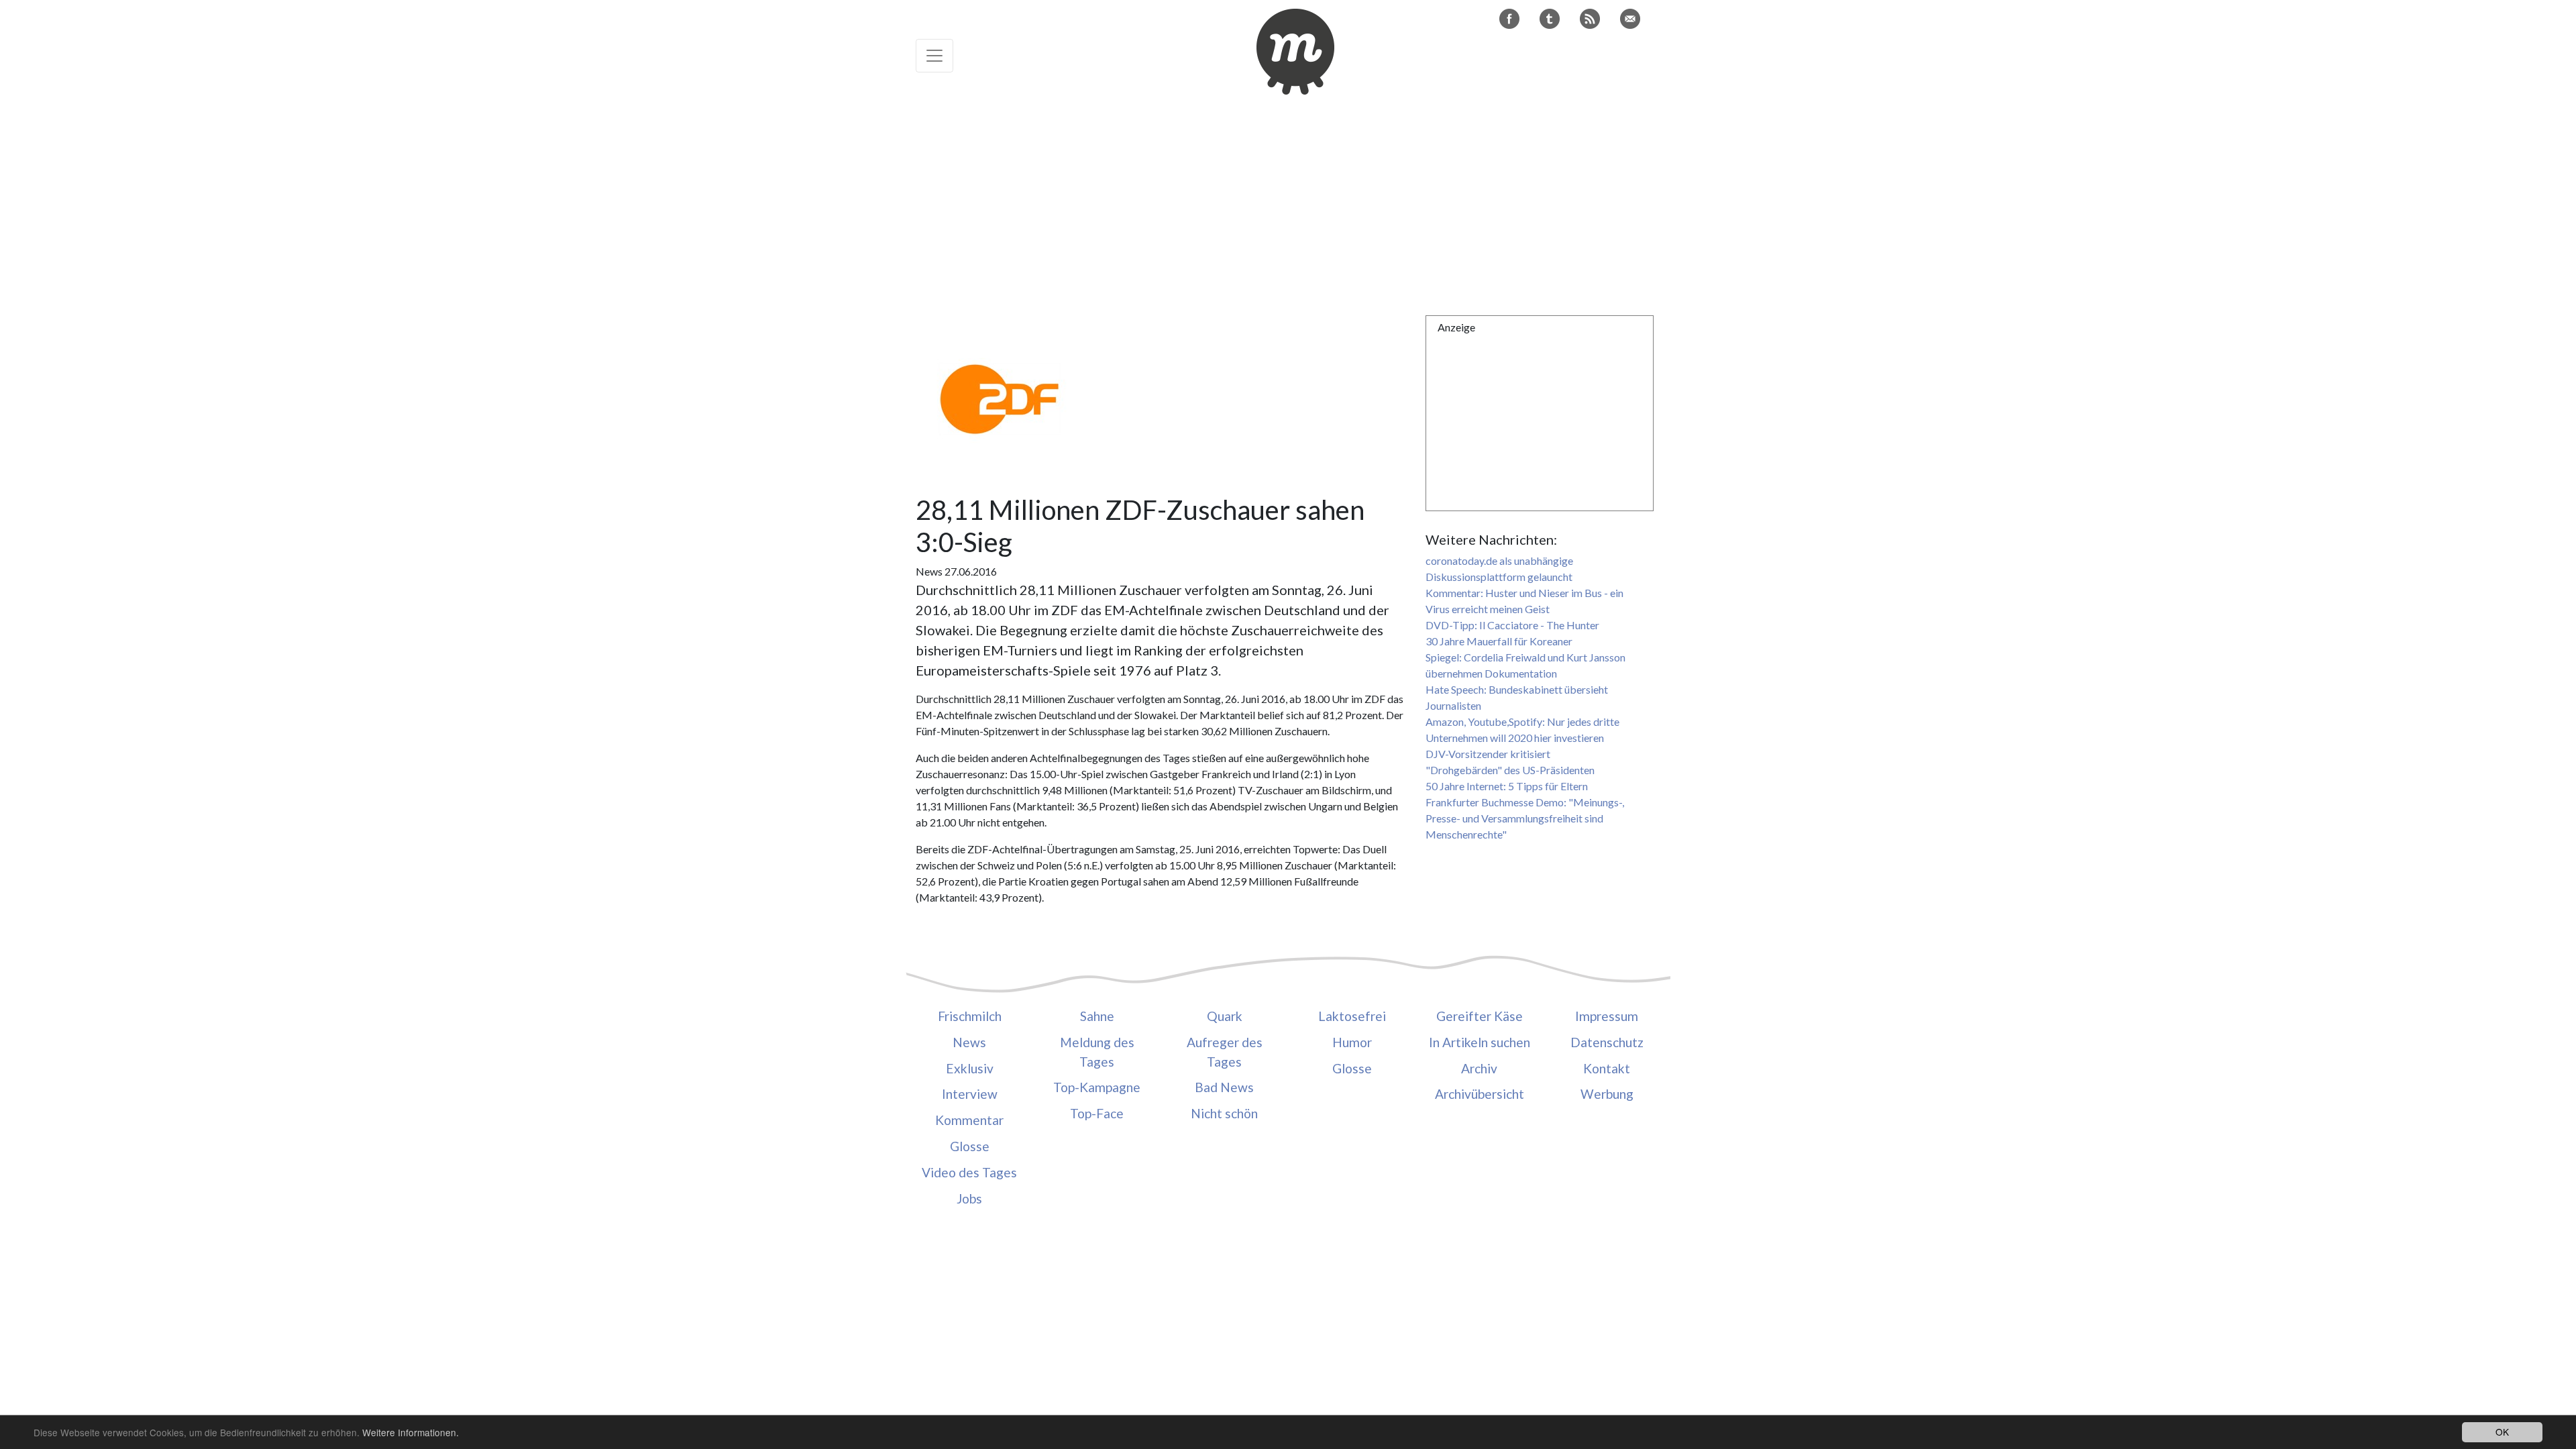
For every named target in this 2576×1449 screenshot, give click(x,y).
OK (2502, 1432)
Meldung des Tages (1097, 1052)
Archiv (1479, 1068)
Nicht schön (1224, 1113)
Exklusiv (970, 1068)
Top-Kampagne (1097, 1087)
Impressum (1607, 1016)
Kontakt (1607, 1068)
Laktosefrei (1352, 1016)
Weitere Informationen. (411, 1432)
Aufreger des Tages (1225, 1052)
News (969, 1042)
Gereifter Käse (1480, 1016)
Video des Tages (969, 1172)
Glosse (970, 1146)
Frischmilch (970, 1016)
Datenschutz (1607, 1042)
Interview (970, 1094)
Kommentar (969, 1120)
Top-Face (1097, 1113)
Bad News (1224, 1087)
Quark (1225, 1016)
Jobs (969, 1198)
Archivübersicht (1480, 1094)
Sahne (1097, 1016)
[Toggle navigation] (934, 56)
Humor (1352, 1042)
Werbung (1607, 1094)
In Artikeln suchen (1480, 1042)
